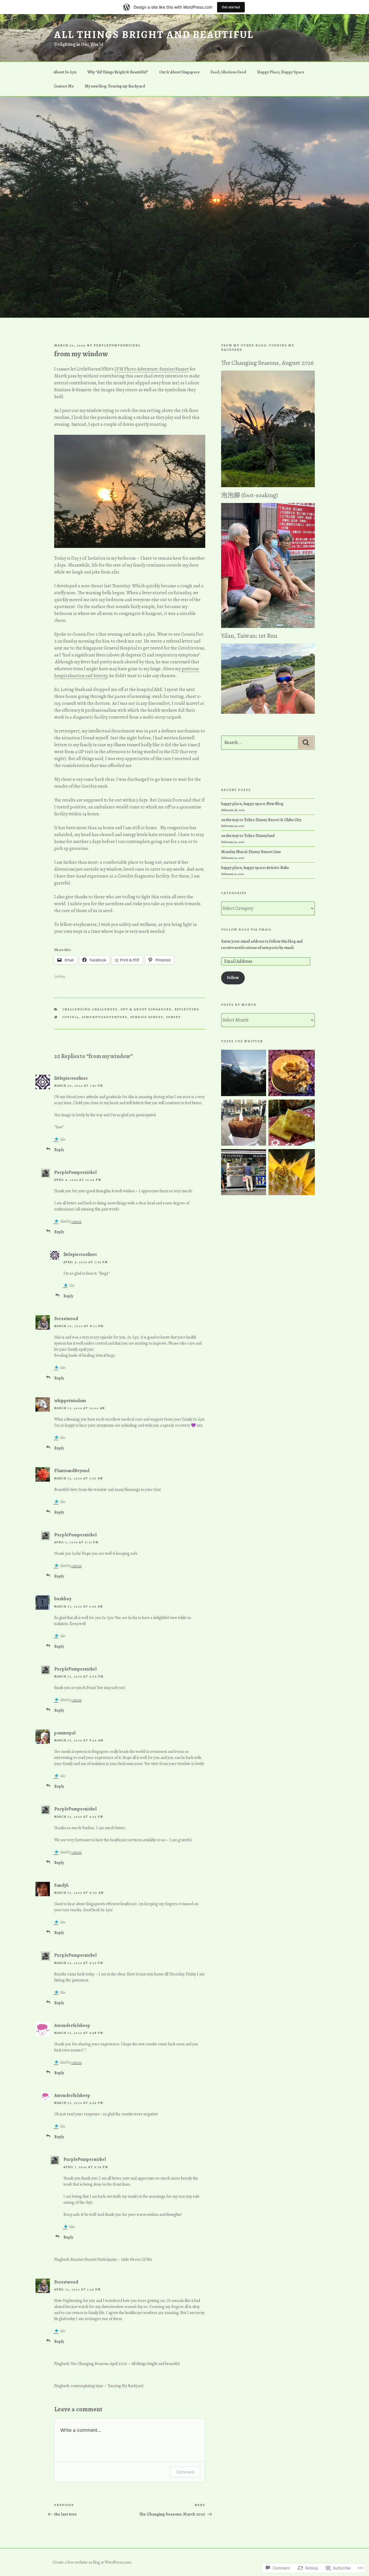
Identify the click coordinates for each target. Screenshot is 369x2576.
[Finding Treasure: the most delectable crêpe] (244, 1124)
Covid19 (71, 1017)
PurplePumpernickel (117, 345)
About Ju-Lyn (65, 72)
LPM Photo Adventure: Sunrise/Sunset (152, 369)
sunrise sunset (147, 1017)
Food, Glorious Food (228, 72)
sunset (174, 1017)
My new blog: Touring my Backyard (115, 86)
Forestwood (66, 1319)
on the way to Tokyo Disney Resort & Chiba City (261, 820)
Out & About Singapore (179, 72)
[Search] (306, 743)
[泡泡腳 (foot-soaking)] (268, 627)
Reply (59, 1150)
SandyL (62, 1885)
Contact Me (64, 86)
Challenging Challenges (90, 1009)
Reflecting (187, 1009)
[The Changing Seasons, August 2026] (268, 486)
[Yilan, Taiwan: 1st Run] (268, 712)
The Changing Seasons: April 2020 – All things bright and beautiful (125, 2364)
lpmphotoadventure (105, 1017)
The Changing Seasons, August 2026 (268, 363)
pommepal (65, 1733)
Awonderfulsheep (72, 2026)
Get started (231, 7)
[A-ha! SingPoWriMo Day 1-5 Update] (292, 1173)
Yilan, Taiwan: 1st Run (249, 636)
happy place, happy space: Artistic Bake (255, 868)
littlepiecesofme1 (71, 1078)
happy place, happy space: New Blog (252, 804)
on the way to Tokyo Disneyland (248, 836)
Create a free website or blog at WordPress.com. (92, 2562)
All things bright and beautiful (154, 34)
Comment (185, 2472)
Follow (233, 978)
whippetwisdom (70, 1401)
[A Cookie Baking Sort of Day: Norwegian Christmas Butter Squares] (292, 1124)
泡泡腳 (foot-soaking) (250, 495)
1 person (76, 1221)
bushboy (63, 1599)
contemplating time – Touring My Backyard (107, 2386)
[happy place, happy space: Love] (244, 1173)
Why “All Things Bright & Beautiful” (118, 72)
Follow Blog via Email (246, 930)
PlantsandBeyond (72, 1471)
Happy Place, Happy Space (281, 72)
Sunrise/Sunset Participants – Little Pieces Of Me (111, 2259)
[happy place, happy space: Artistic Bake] (292, 1074)
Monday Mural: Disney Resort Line (251, 852)
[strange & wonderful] (244, 1074)
